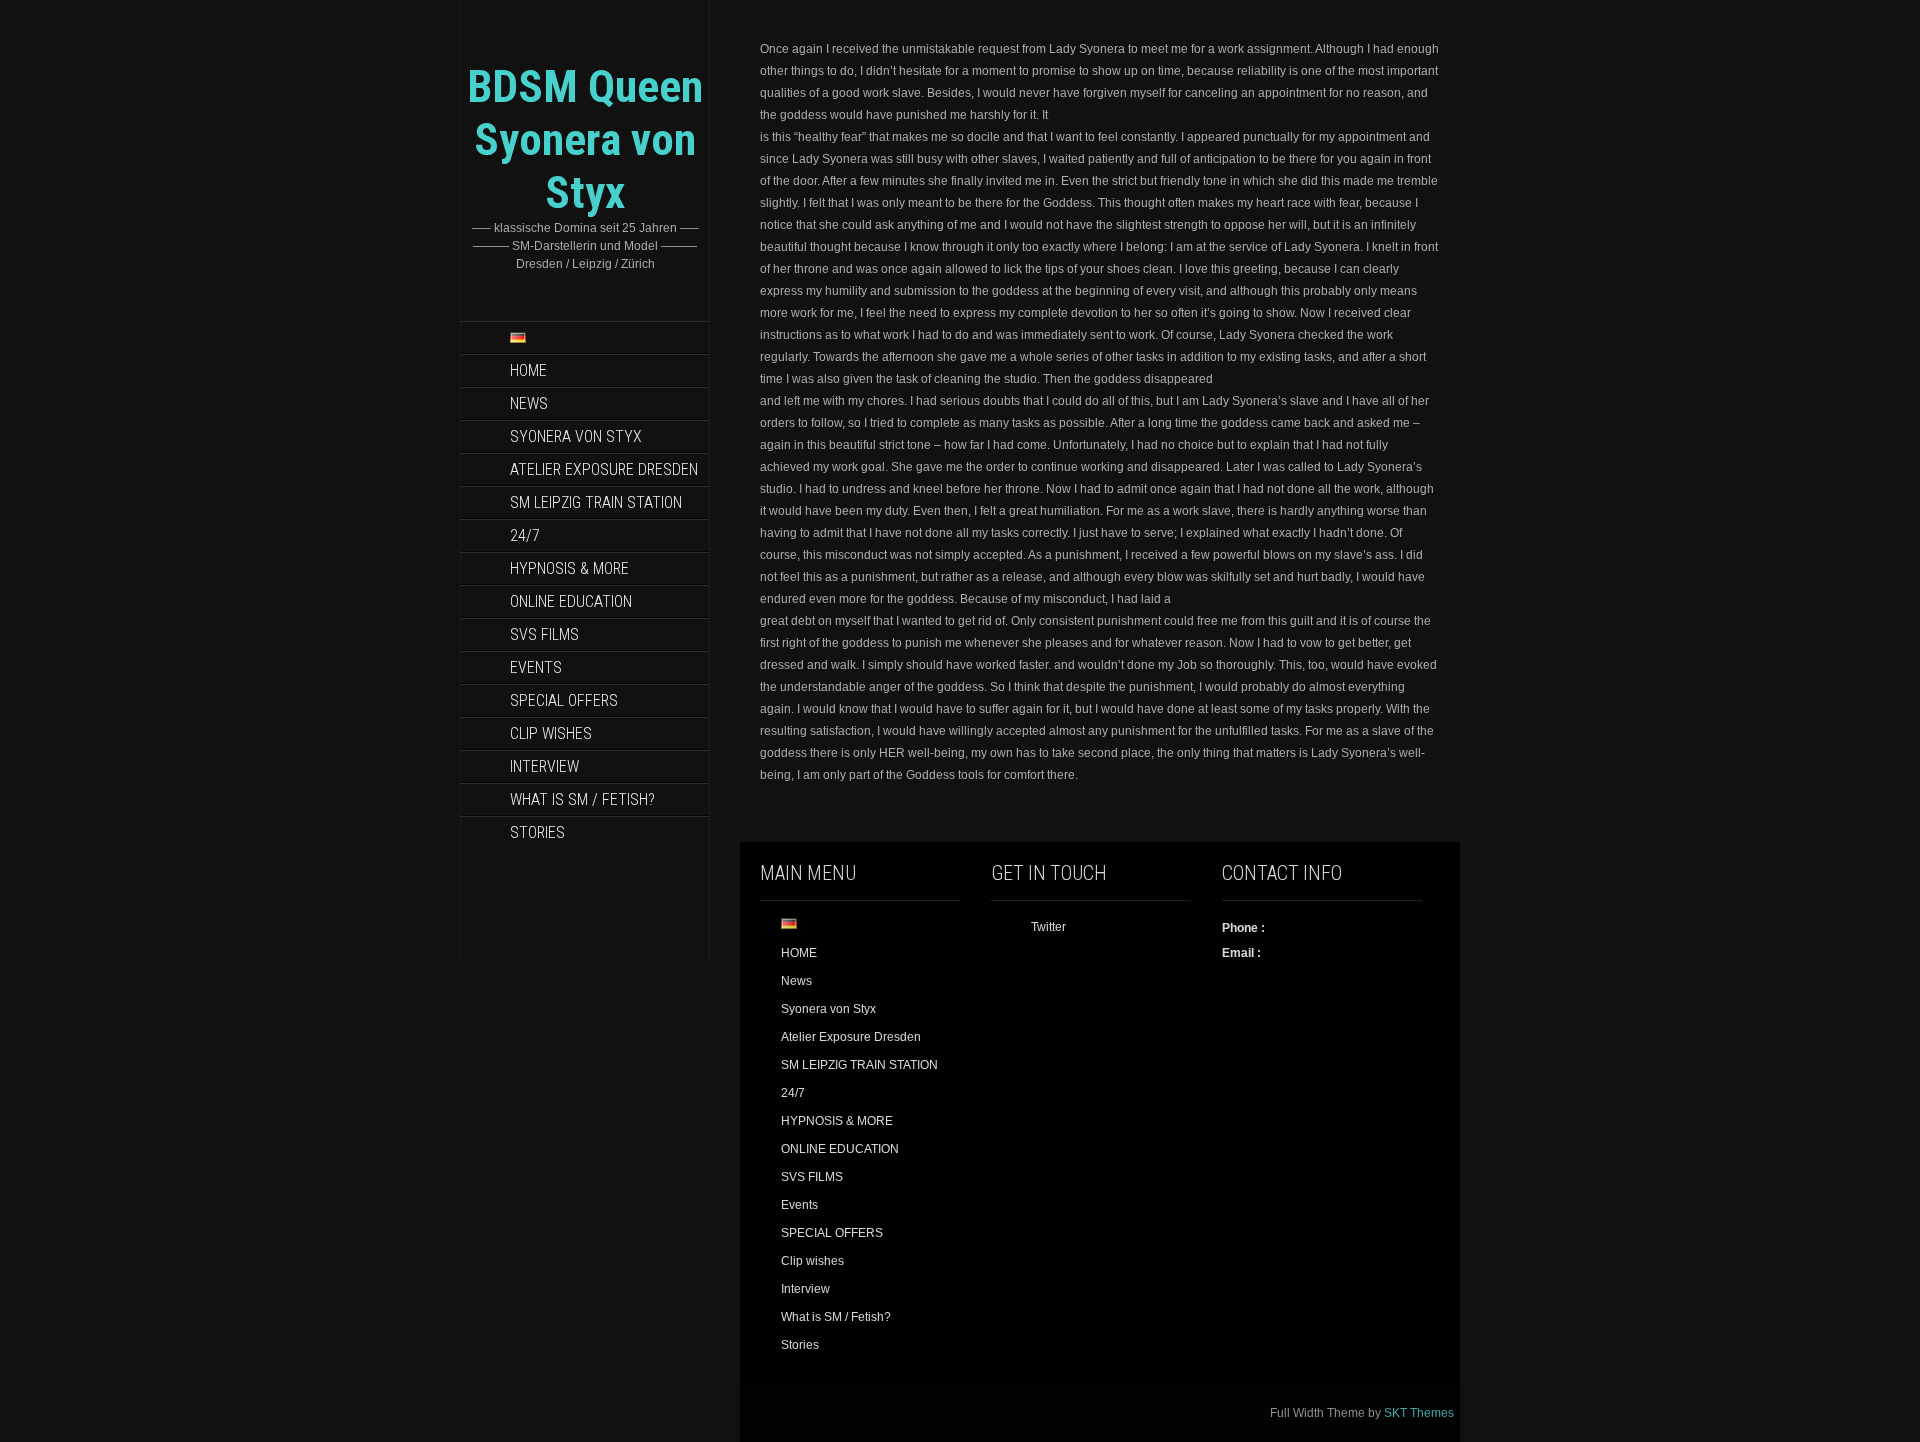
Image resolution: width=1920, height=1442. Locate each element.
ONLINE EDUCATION (571, 601)
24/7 (525, 535)
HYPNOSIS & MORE (569, 568)
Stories (537, 832)
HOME (528, 370)
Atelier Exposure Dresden (604, 469)
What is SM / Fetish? (582, 799)
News (529, 403)
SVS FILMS (544, 634)
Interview (544, 766)
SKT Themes (1419, 1413)
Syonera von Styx (576, 436)
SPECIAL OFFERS (564, 700)
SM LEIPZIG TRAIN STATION (596, 502)
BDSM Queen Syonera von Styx (585, 139)
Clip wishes (551, 733)
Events (536, 667)
